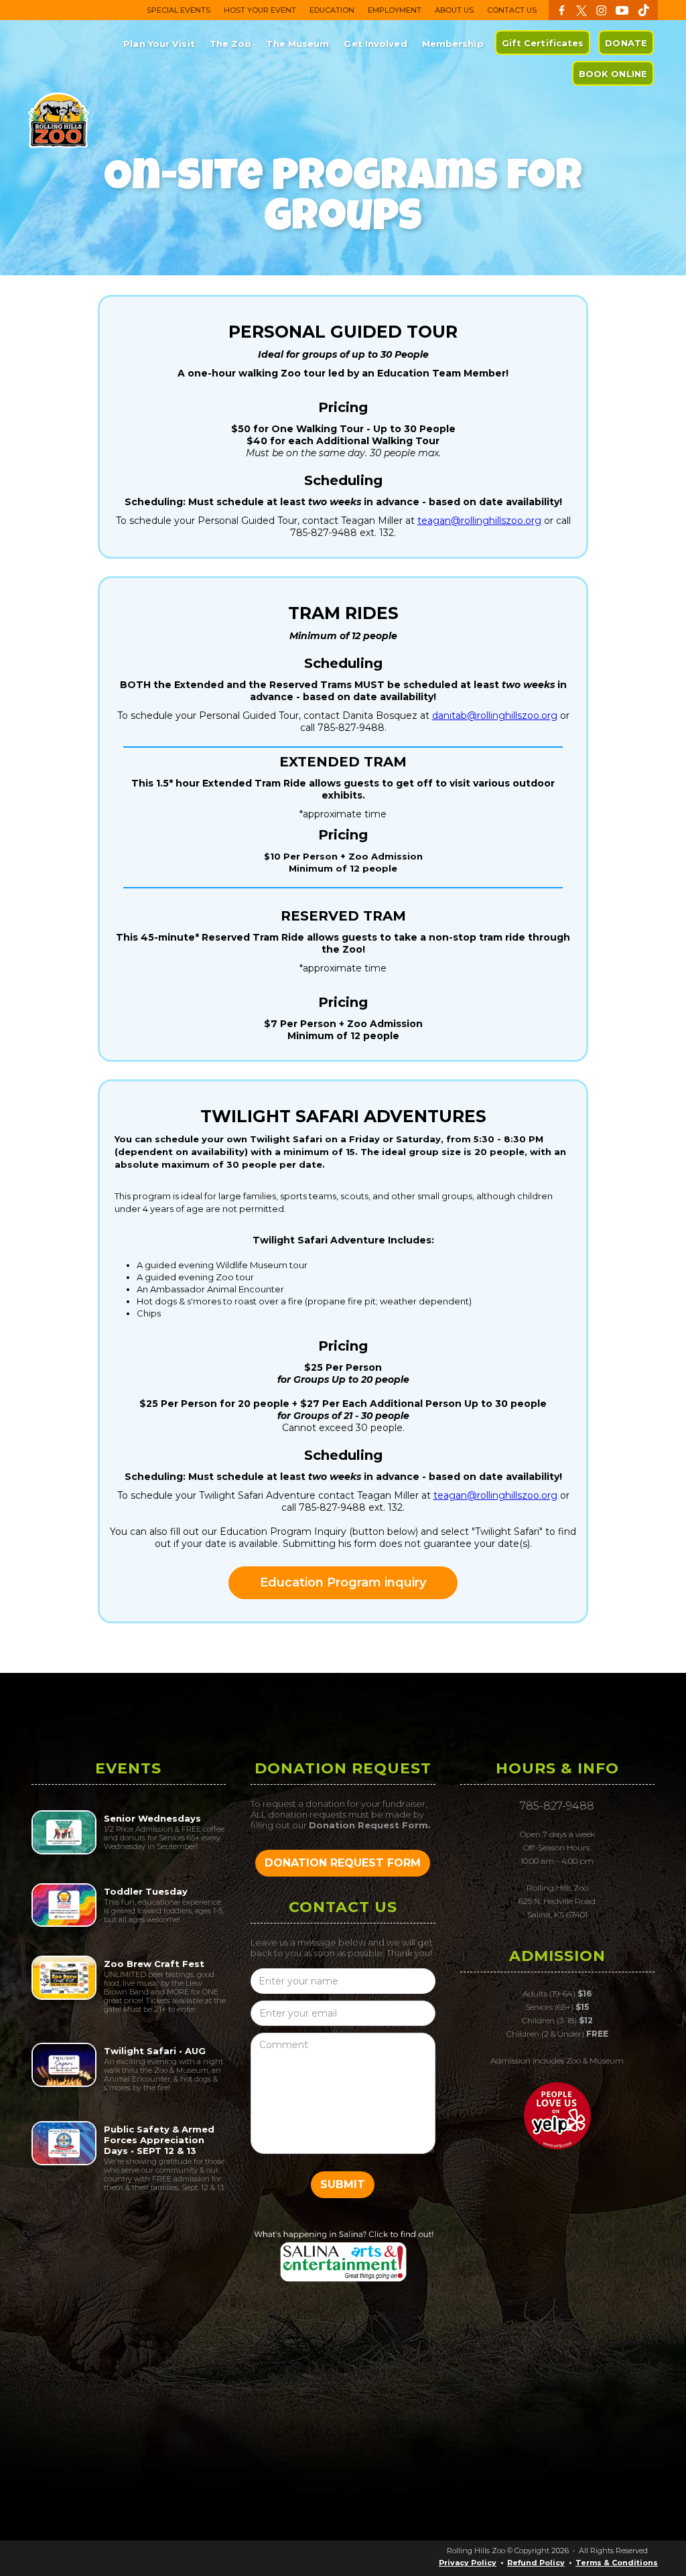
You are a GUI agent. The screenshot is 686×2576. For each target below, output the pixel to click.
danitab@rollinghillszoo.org (495, 716)
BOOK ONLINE (613, 74)
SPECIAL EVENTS (179, 10)
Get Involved (375, 44)
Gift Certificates (543, 43)
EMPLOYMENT (395, 10)
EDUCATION (332, 10)
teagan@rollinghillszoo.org (479, 521)
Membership (453, 44)
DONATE (626, 43)
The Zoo (231, 44)
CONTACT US (512, 10)
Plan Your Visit (159, 44)
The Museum (297, 44)
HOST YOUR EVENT (260, 10)
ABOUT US (454, 10)
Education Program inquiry (343, 1582)
